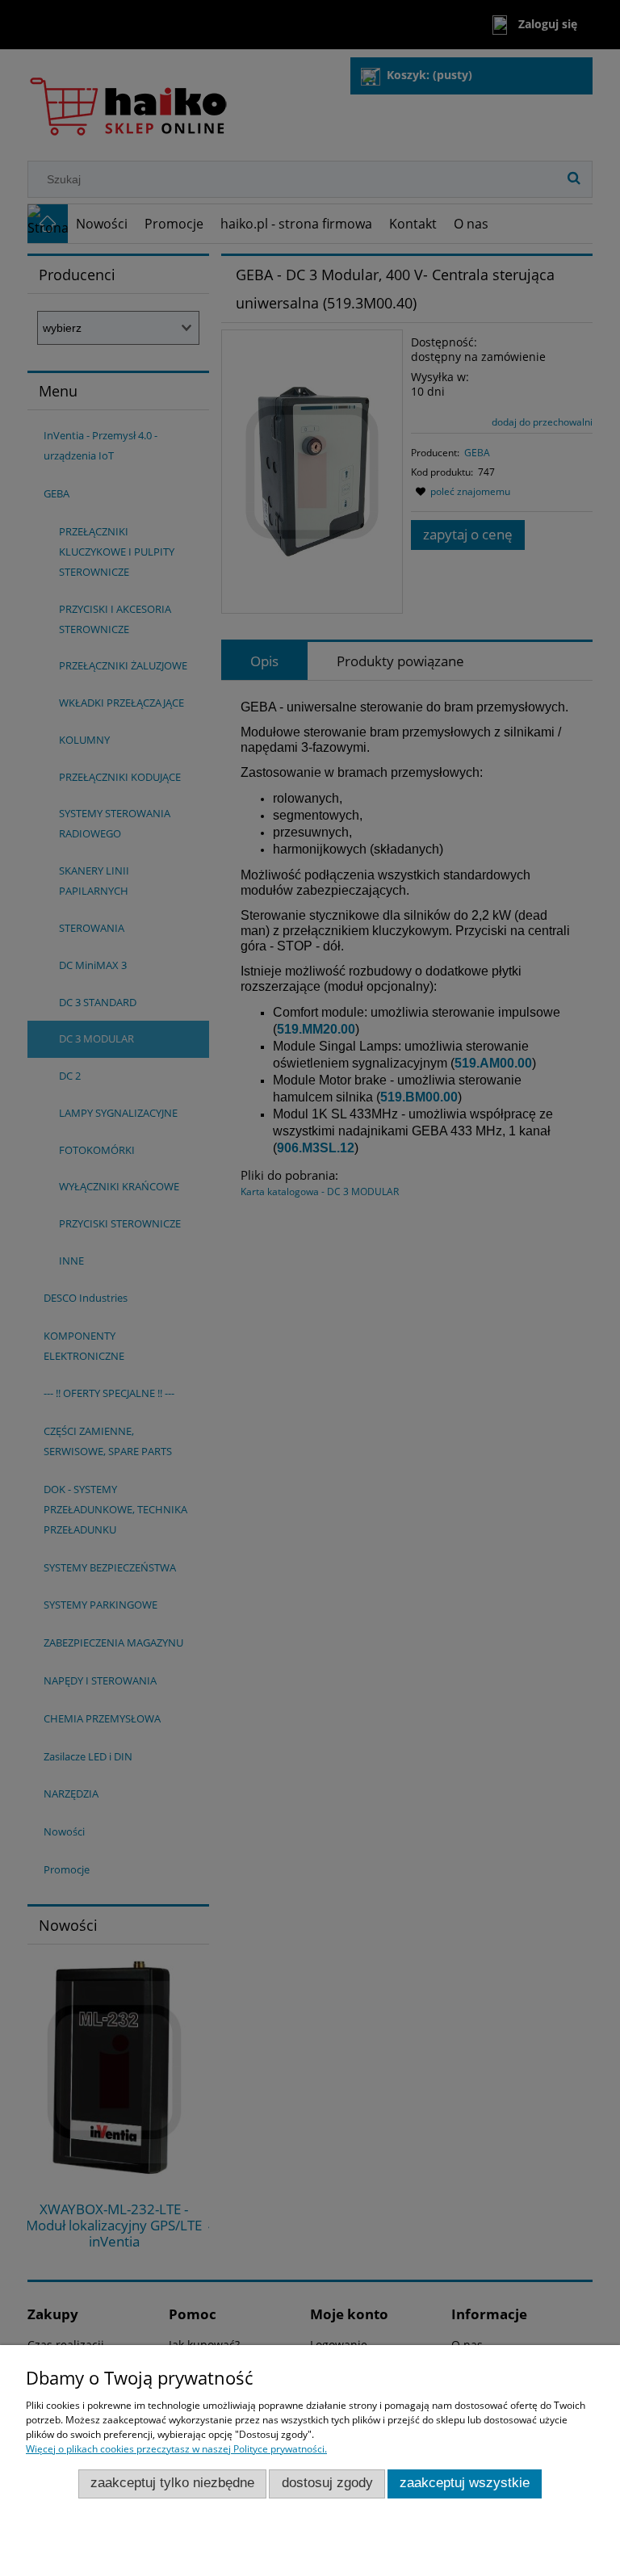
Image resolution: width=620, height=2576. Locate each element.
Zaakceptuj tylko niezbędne (172, 2483)
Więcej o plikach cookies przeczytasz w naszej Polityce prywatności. (176, 2449)
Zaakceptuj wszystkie (465, 2483)
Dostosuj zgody (327, 2483)
